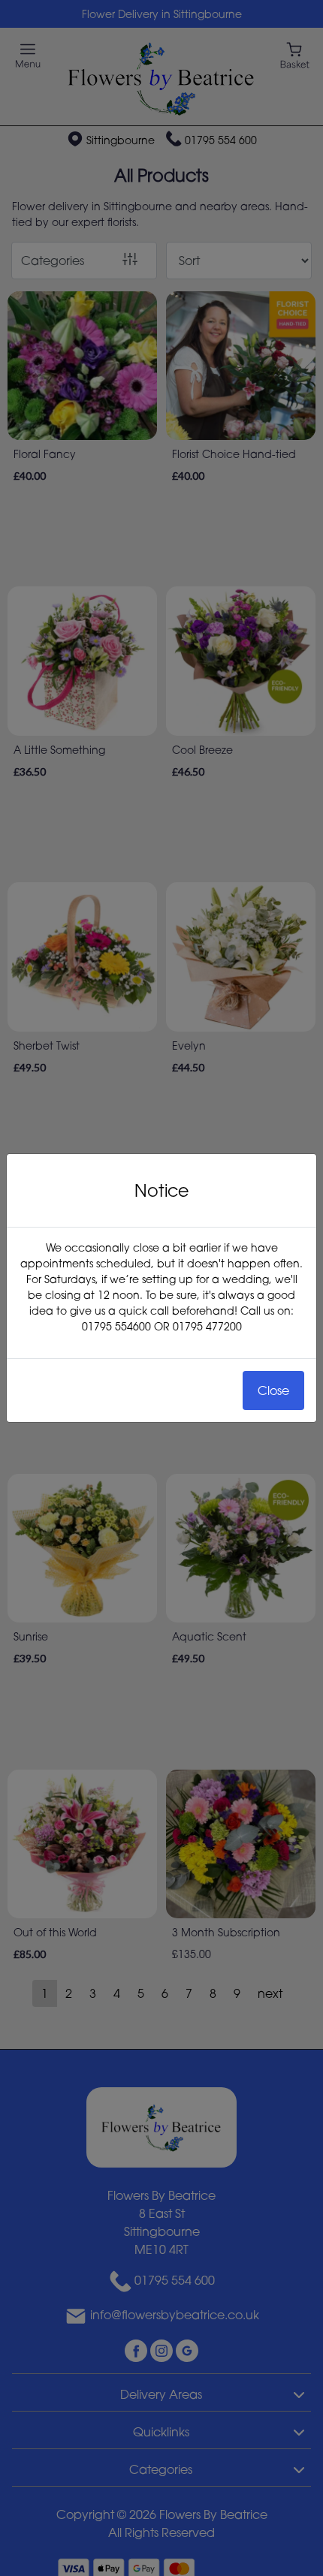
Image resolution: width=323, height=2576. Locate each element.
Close (273, 1390)
